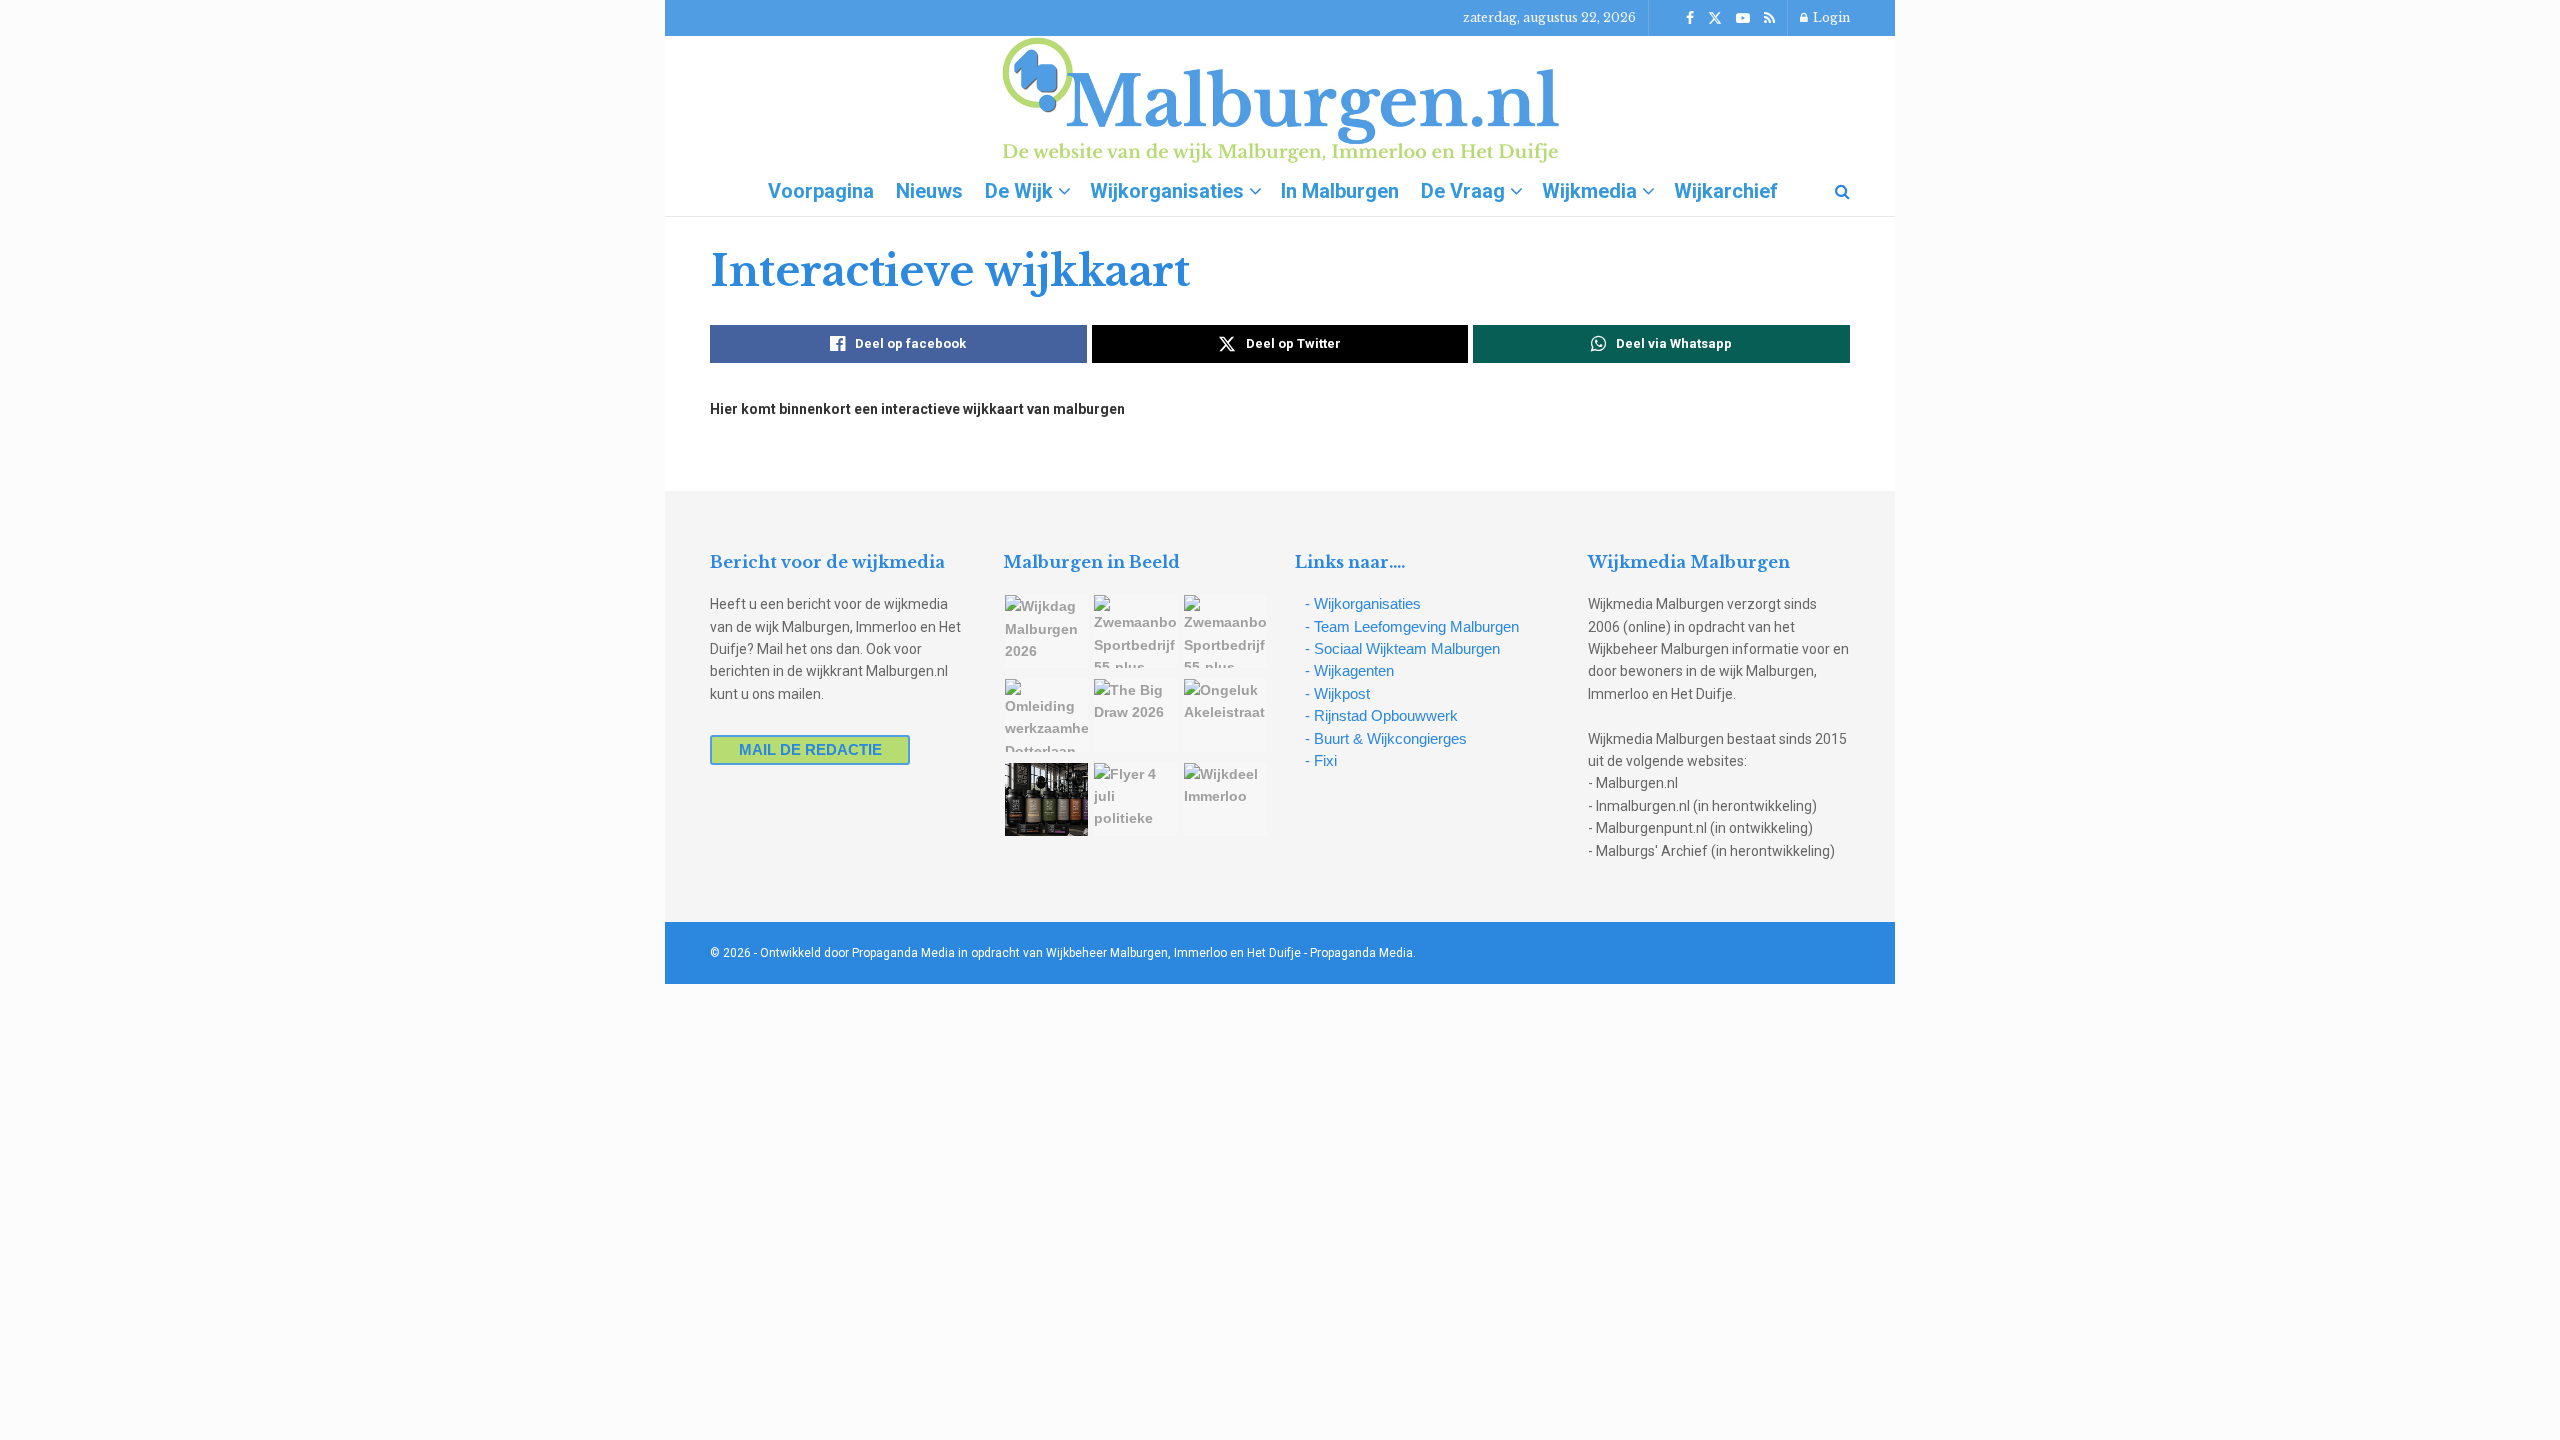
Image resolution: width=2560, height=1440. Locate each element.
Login (1830, 17)
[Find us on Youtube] (1743, 18)
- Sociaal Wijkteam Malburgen (1402, 648)
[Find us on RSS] (1769, 18)
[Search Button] (1842, 191)
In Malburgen (1340, 191)
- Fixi (1321, 760)
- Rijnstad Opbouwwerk (1381, 715)
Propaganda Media (1361, 953)
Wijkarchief (1726, 191)
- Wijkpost (1337, 693)
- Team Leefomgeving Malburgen (1412, 626)
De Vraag (1463, 191)
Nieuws (929, 191)
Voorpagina (821, 191)
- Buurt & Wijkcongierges (1386, 738)
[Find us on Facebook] (1690, 18)
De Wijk (1019, 191)
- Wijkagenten (1349, 670)
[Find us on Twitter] (1715, 18)
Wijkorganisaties (1167, 191)
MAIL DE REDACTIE (810, 749)
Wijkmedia (1589, 191)
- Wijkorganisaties (1363, 603)
